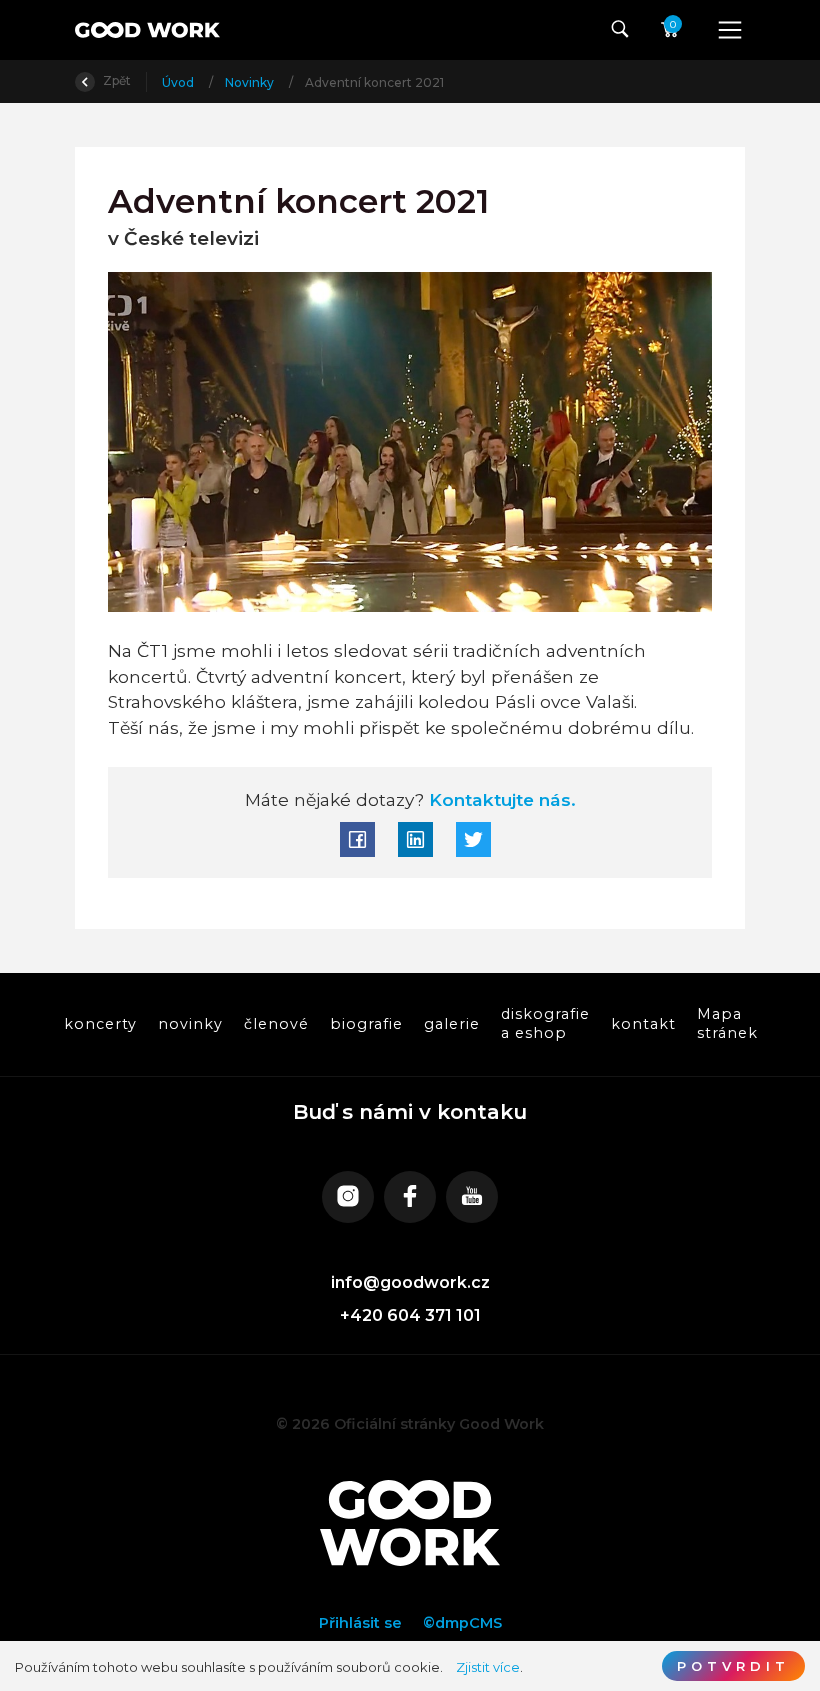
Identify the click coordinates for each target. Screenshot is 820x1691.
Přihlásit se (360, 1623)
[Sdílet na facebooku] (357, 839)
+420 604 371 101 (410, 1315)
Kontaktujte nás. (500, 799)
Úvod (179, 82)
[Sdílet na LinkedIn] (415, 839)
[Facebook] (410, 1197)
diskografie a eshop (544, 1023)
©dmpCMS (462, 1623)
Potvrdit (733, 1666)
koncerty (99, 1023)
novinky (189, 1023)
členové (275, 1023)
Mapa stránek (726, 1023)
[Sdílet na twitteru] (473, 839)
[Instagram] (348, 1197)
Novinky (251, 82)
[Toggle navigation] (730, 30)
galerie (451, 1023)
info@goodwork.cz (410, 1282)
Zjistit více (488, 1667)
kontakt (642, 1023)
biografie (365, 1023)
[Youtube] (472, 1197)
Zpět (115, 80)
